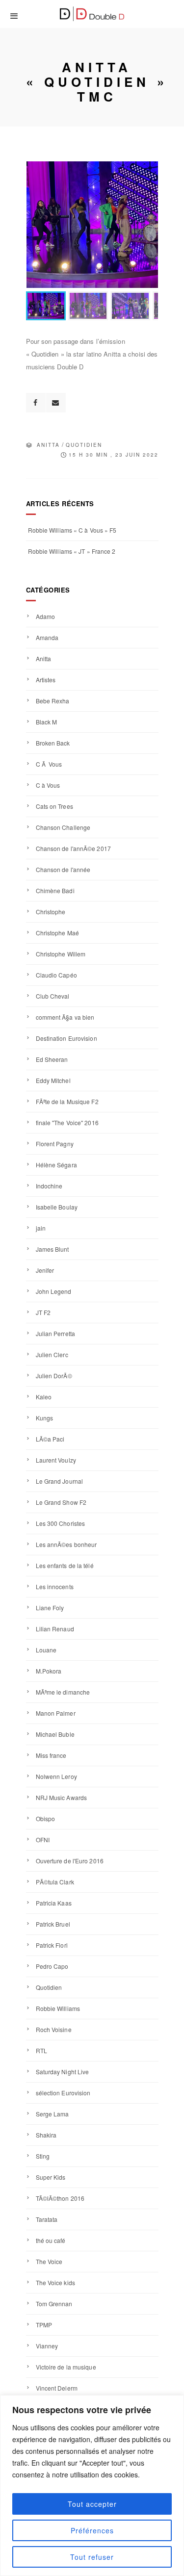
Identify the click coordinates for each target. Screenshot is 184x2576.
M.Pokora (49, 1671)
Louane (46, 1650)
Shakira (46, 2135)
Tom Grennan (54, 2304)
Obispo (46, 1818)
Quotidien (84, 445)
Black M (47, 722)
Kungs (45, 1418)
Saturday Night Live (63, 2072)
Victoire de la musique (66, 2367)
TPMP (44, 2325)
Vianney (47, 2346)
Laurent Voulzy (56, 1460)
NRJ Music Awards (62, 1797)
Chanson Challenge (63, 827)
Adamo (46, 616)
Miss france (51, 1755)
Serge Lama (53, 2114)
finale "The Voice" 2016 (67, 1122)
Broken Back (53, 743)
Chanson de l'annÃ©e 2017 (73, 848)
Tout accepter (92, 2504)
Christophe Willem (61, 954)
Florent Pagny (55, 1144)
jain (41, 1228)
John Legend (54, 1291)
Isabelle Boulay (57, 1207)
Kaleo (44, 1397)
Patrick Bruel (53, 1924)
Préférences (92, 2530)
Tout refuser (92, 2557)
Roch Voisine (54, 2029)
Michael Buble (55, 1734)
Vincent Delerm (57, 2388)
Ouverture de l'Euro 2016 (70, 1861)
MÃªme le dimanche (63, 1692)
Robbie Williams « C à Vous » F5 (72, 530)
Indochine (49, 1186)
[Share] (36, 403)
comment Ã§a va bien (65, 1017)
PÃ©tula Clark (55, 1882)
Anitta (48, 445)
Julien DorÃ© (54, 1376)
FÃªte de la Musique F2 (67, 1101)
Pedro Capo (52, 1966)
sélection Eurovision (63, 2093)
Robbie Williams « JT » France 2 (72, 551)
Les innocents (55, 1586)
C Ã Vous (49, 764)
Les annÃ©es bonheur (66, 1544)
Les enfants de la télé (65, 1565)
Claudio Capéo (56, 975)
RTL (41, 2050)
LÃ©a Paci (50, 1439)
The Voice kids (55, 2282)
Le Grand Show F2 (61, 1502)
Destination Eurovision (66, 1038)
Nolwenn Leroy (56, 1776)
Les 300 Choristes (61, 1523)
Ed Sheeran (52, 1059)
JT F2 (43, 1312)
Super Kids (51, 2177)
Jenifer (45, 1270)
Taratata (47, 2219)
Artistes (46, 680)
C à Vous (48, 785)
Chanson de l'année (63, 869)
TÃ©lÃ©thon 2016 (60, 2198)
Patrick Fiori (52, 1945)
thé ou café (51, 2240)
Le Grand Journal (60, 1481)
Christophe (51, 912)
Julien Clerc (52, 1354)
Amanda (47, 637)
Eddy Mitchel (53, 1080)
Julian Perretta (56, 1333)
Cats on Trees (54, 806)
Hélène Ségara (56, 1165)
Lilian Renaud (55, 1629)
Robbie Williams (58, 2008)
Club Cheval (53, 996)
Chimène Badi (55, 890)
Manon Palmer (56, 1713)
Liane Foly (50, 1608)
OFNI (43, 1840)
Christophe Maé (57, 933)
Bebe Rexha (53, 701)
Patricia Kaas (54, 1903)
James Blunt (53, 1249)
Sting (43, 2156)
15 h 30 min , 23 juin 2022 (114, 455)
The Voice (49, 2261)
